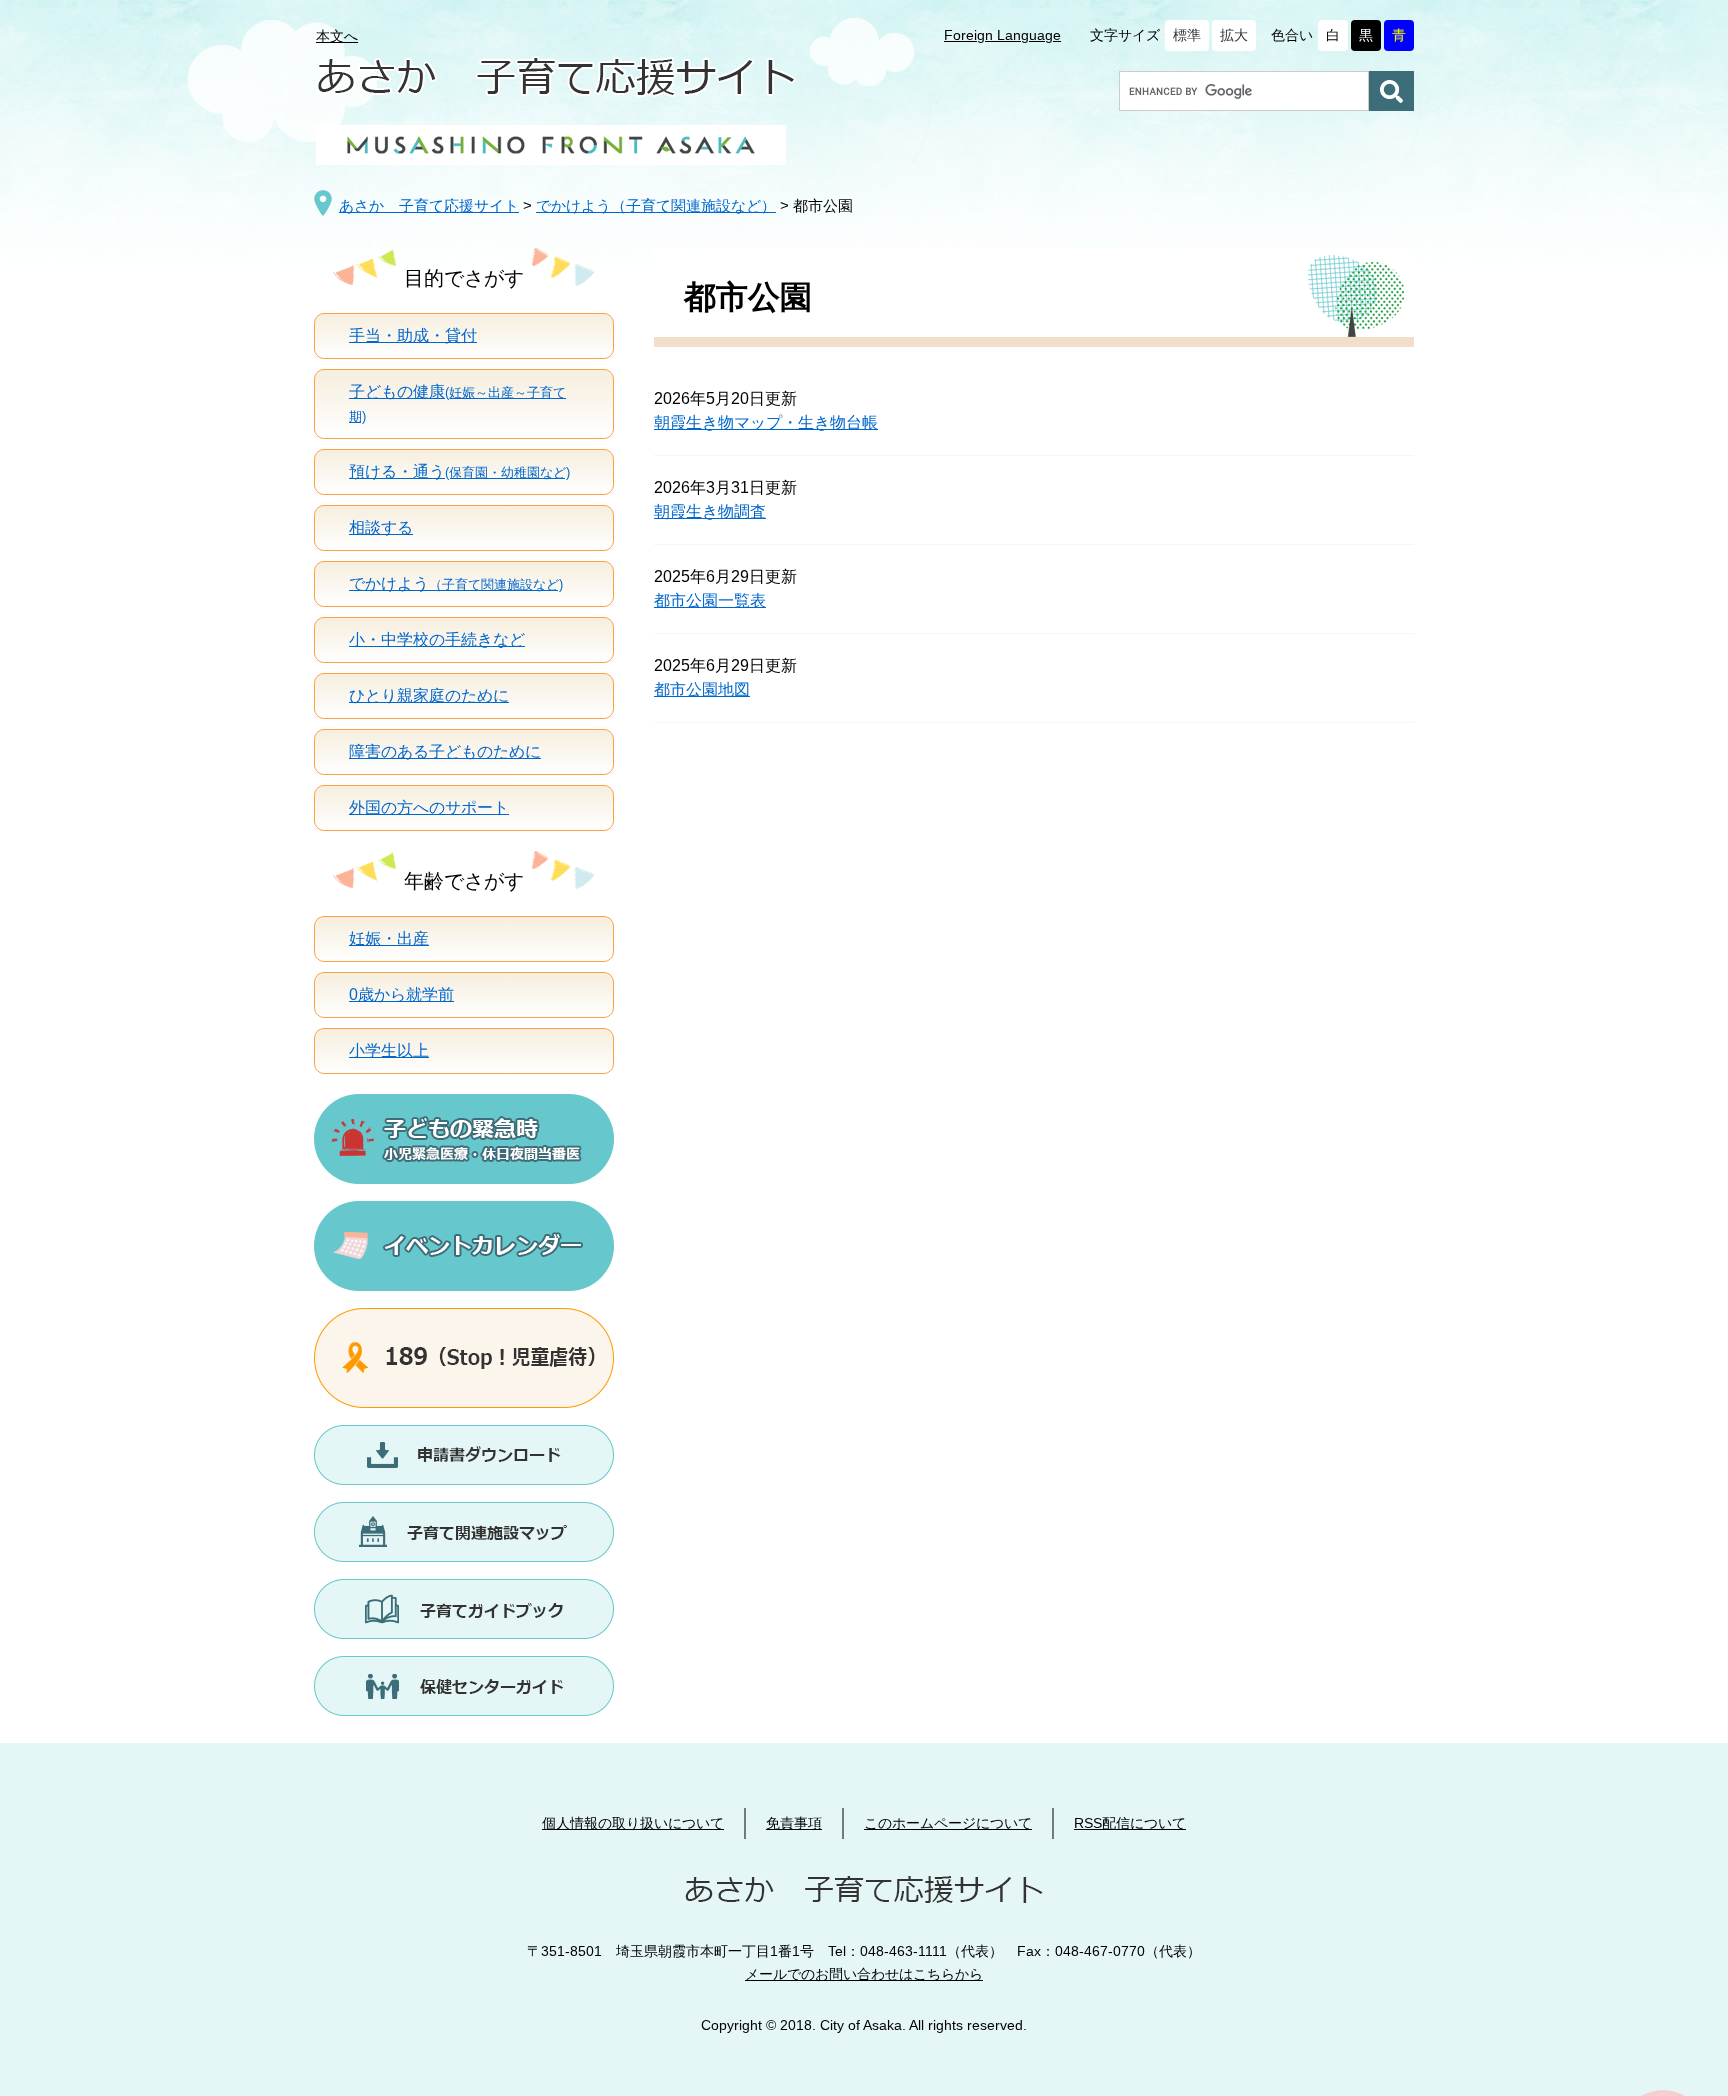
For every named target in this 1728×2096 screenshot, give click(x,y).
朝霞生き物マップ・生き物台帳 (766, 422)
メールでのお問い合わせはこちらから (864, 1974)
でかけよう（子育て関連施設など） (656, 205)
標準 (1187, 35)
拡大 (1234, 35)
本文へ (337, 36)
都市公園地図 (702, 689)
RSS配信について (1130, 1823)
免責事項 (794, 1823)
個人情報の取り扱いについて (633, 1823)
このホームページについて (948, 1823)
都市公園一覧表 (710, 600)
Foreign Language (1002, 35)
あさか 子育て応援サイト (429, 205)
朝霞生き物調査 (710, 511)
